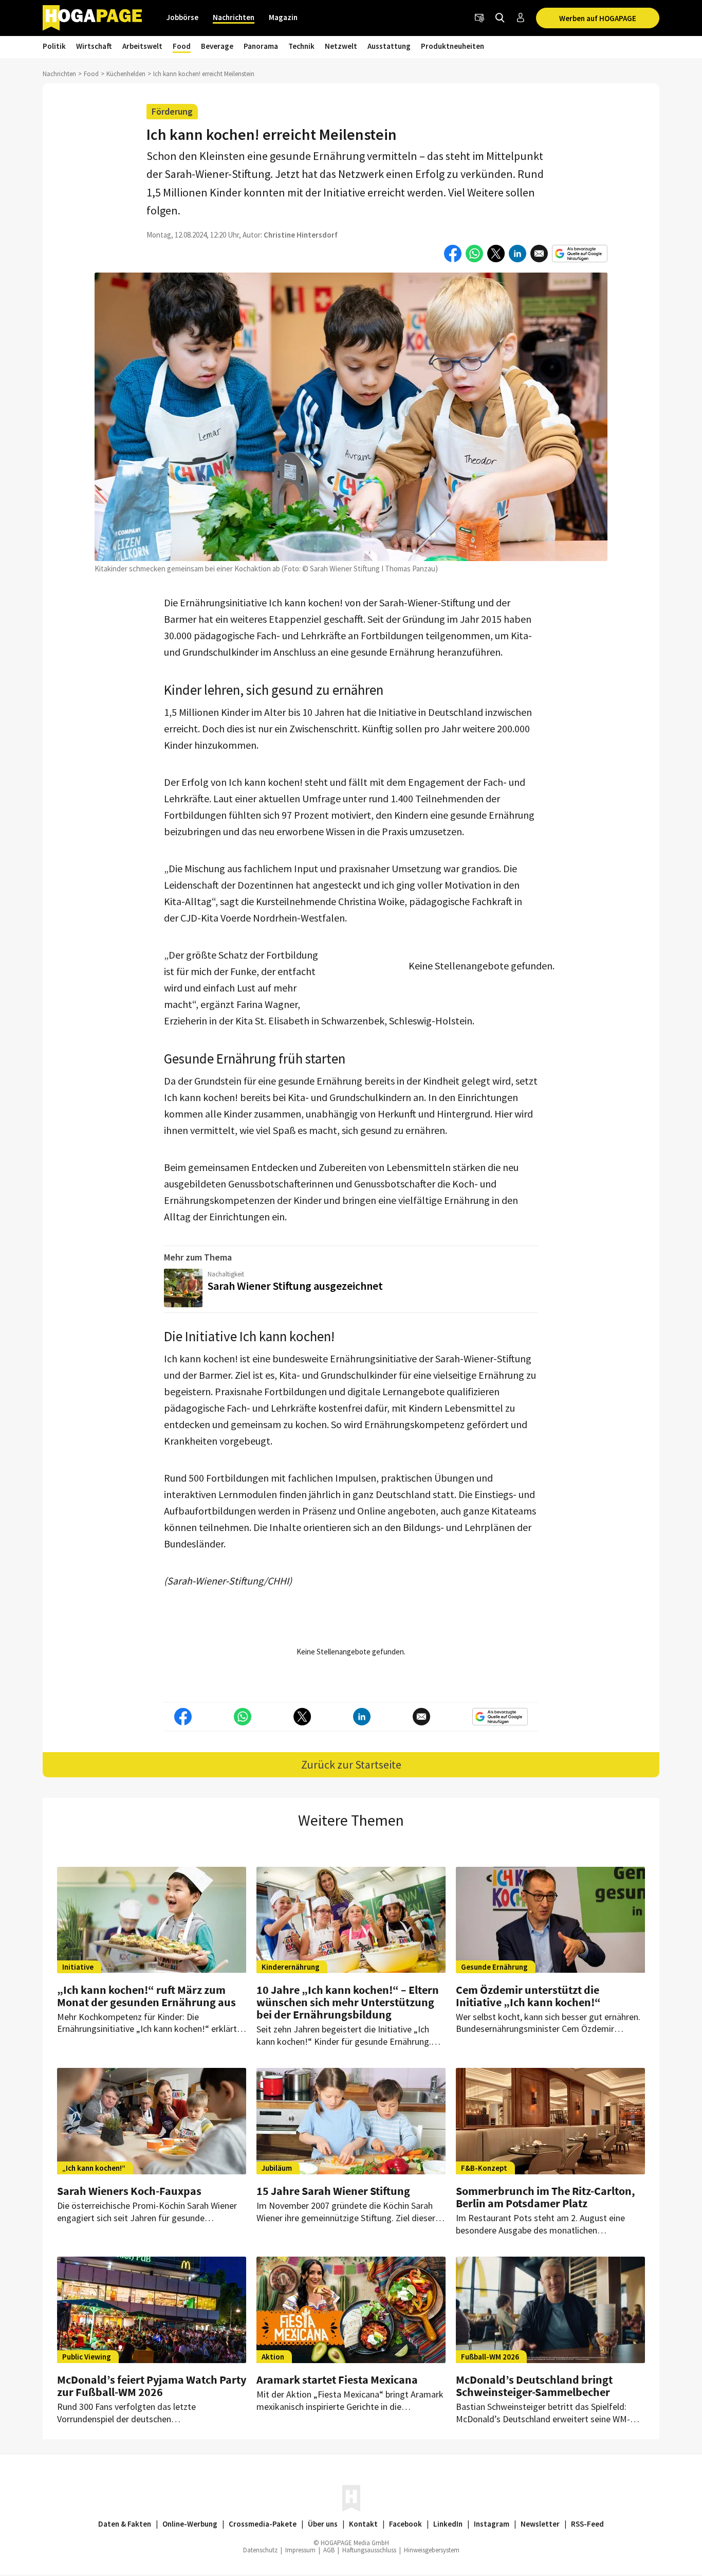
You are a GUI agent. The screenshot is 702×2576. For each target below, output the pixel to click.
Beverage (217, 46)
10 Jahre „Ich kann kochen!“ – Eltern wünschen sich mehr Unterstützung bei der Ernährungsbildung (348, 2002)
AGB (329, 2550)
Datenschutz (260, 2550)
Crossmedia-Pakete (263, 2524)
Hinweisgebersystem (432, 2550)
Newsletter (540, 2524)
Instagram (492, 2524)
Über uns (323, 2524)
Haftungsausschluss (369, 2550)
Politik (54, 46)
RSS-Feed (587, 2524)
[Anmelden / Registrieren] (521, 18)
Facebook (405, 2524)
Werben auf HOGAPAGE (598, 18)
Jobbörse (182, 17)
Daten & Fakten (125, 2524)
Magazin (283, 17)
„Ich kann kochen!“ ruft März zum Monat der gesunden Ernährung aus (146, 1996)
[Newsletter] (479, 18)
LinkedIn (448, 2524)
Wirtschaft (94, 46)
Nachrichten (234, 17)
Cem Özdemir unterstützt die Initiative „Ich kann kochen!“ (528, 1996)
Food (182, 46)
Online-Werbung (190, 2524)
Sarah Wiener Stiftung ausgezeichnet (295, 1286)
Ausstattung (389, 46)
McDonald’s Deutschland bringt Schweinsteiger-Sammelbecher (534, 2386)
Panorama (261, 46)
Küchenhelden (126, 74)
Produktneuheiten (452, 46)
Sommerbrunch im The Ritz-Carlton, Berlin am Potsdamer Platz (546, 2197)
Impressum (300, 2550)
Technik (301, 46)
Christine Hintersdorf (301, 235)
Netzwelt (341, 46)
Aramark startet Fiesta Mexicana (337, 2380)
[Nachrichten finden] (500, 18)
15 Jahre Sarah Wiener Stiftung (333, 2191)
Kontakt (363, 2524)
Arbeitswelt (142, 46)
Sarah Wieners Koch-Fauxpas (129, 2191)
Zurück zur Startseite (351, 1764)
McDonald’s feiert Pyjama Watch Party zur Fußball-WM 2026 (152, 2386)
